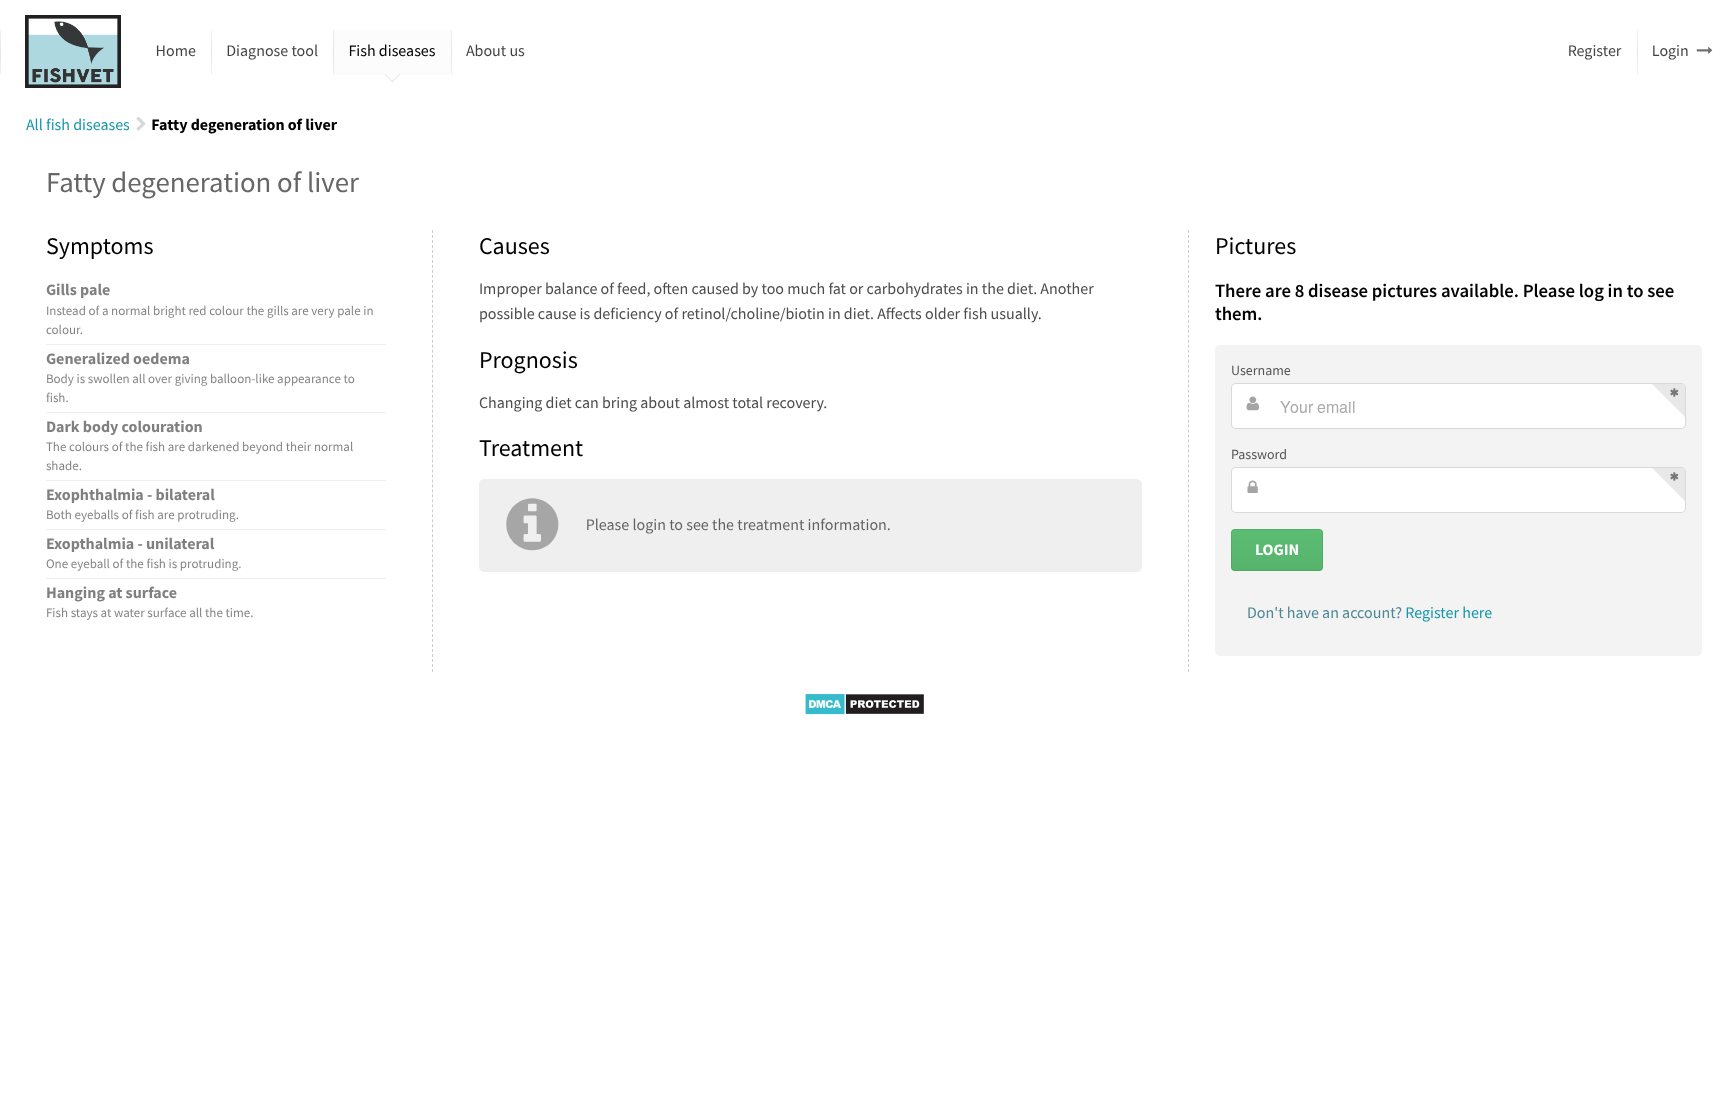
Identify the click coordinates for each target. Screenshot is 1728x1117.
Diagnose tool (272, 51)
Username (1261, 370)
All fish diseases (78, 125)
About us (495, 51)
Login (1670, 51)
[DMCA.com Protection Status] (864, 711)
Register (1595, 51)
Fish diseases (391, 51)
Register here (1448, 613)
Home (176, 51)
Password (1259, 454)
